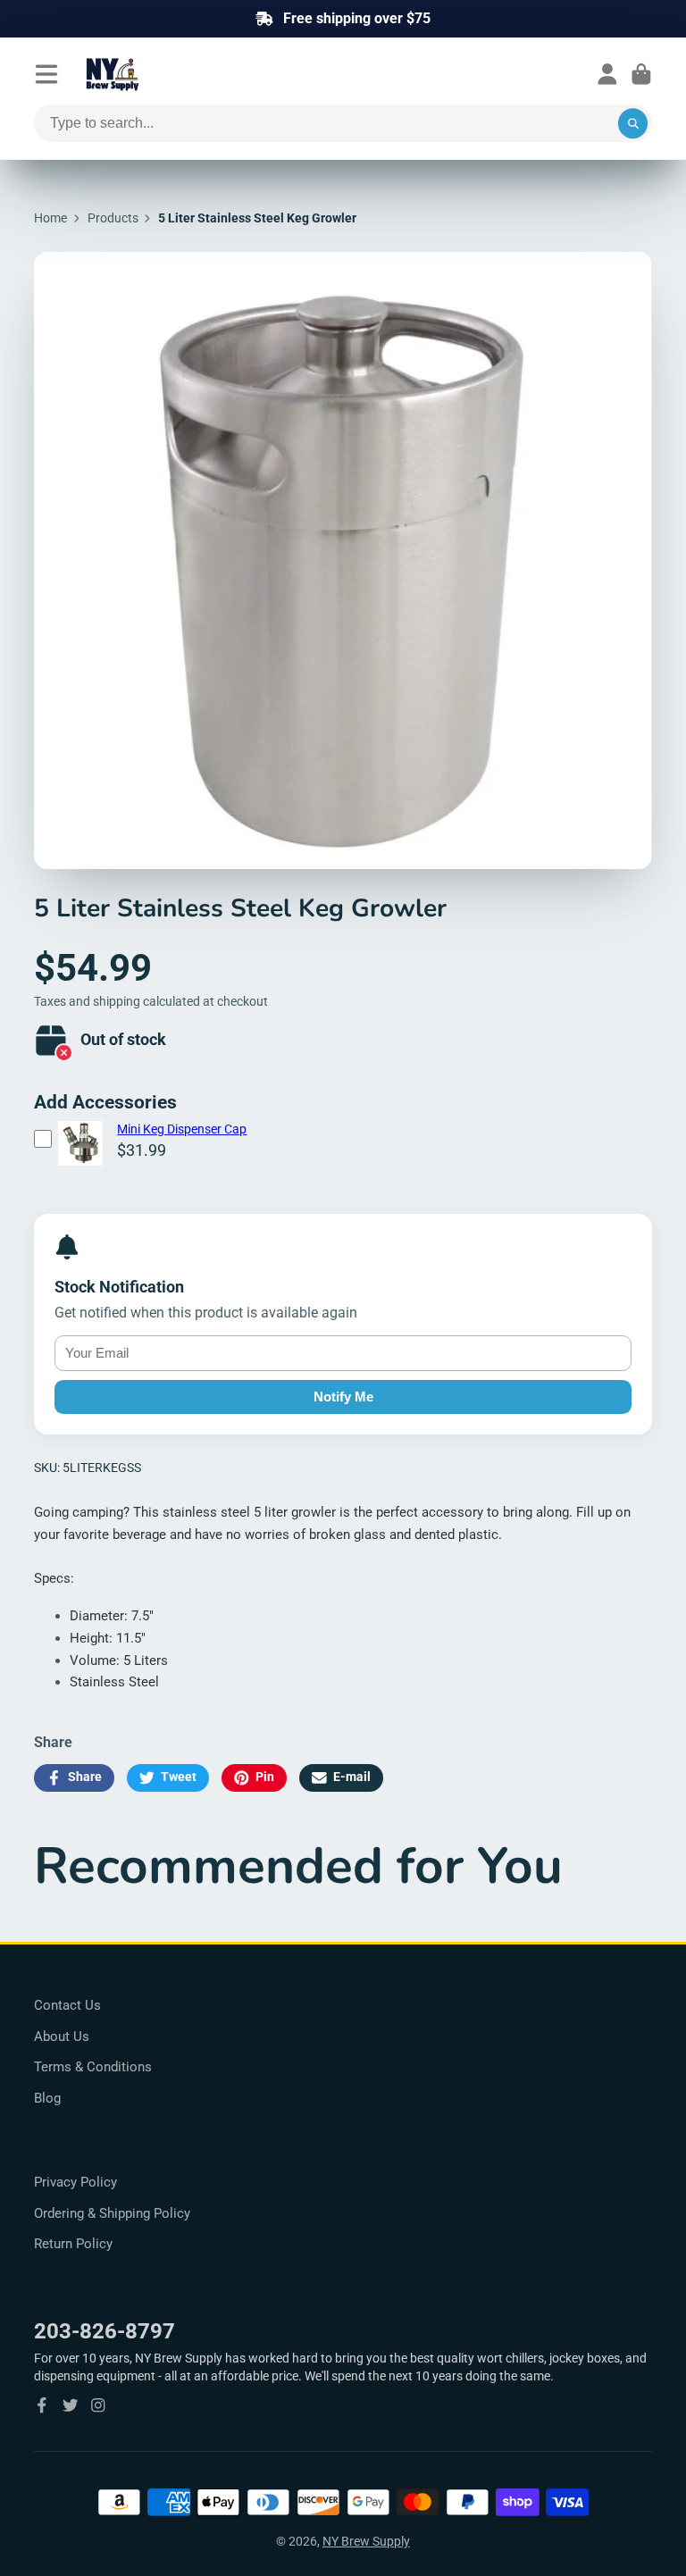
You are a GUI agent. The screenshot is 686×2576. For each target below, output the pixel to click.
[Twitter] (71, 2405)
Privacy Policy (75, 2182)
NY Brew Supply (366, 2541)
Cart (641, 74)
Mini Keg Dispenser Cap (182, 1129)
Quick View (80, 1166)
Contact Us (67, 2005)
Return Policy (73, 2244)
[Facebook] (42, 2405)
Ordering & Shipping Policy (112, 2213)
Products (113, 218)
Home (50, 218)
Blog (47, 2098)
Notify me (343, 1397)
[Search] (633, 123)
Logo (155, 74)
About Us (62, 2037)
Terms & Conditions (93, 2067)
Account (607, 74)
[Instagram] (98, 2405)
